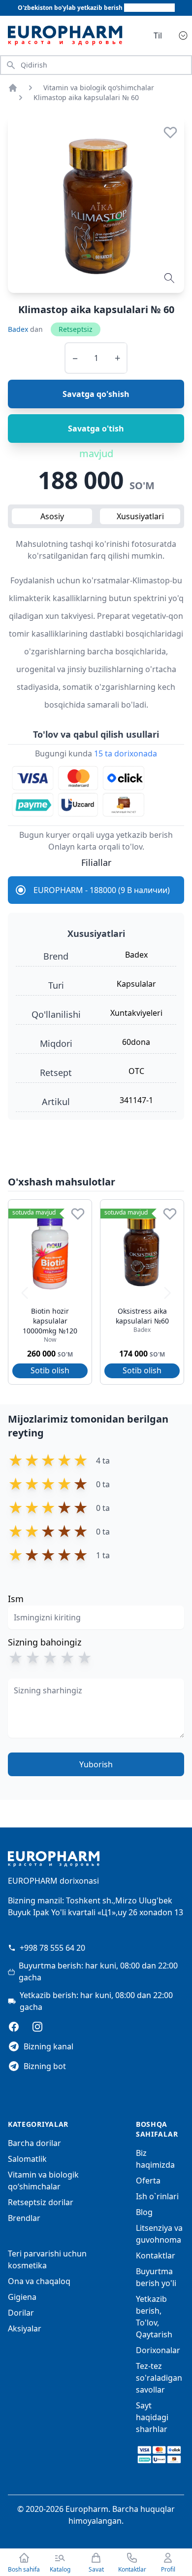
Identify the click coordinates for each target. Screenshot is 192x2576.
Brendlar (24, 2218)
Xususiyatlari (140, 516)
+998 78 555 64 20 (52, 1948)
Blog (144, 2212)
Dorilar (21, 2313)
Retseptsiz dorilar (41, 2202)
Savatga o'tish (96, 429)
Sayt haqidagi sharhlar (152, 2417)
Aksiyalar (25, 2328)
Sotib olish (50, 1370)
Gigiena (22, 2297)
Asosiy (52, 516)
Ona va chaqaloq (39, 2281)
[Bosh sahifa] (13, 88)
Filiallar (96, 862)
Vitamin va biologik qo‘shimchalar (99, 88)
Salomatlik (27, 2159)
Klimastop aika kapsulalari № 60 (86, 97)
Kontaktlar (156, 2255)
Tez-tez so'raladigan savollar (159, 2378)
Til (158, 36)
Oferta (148, 2181)
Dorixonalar (158, 2350)
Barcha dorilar (34, 2143)
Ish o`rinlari (157, 2196)
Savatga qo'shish (96, 394)
